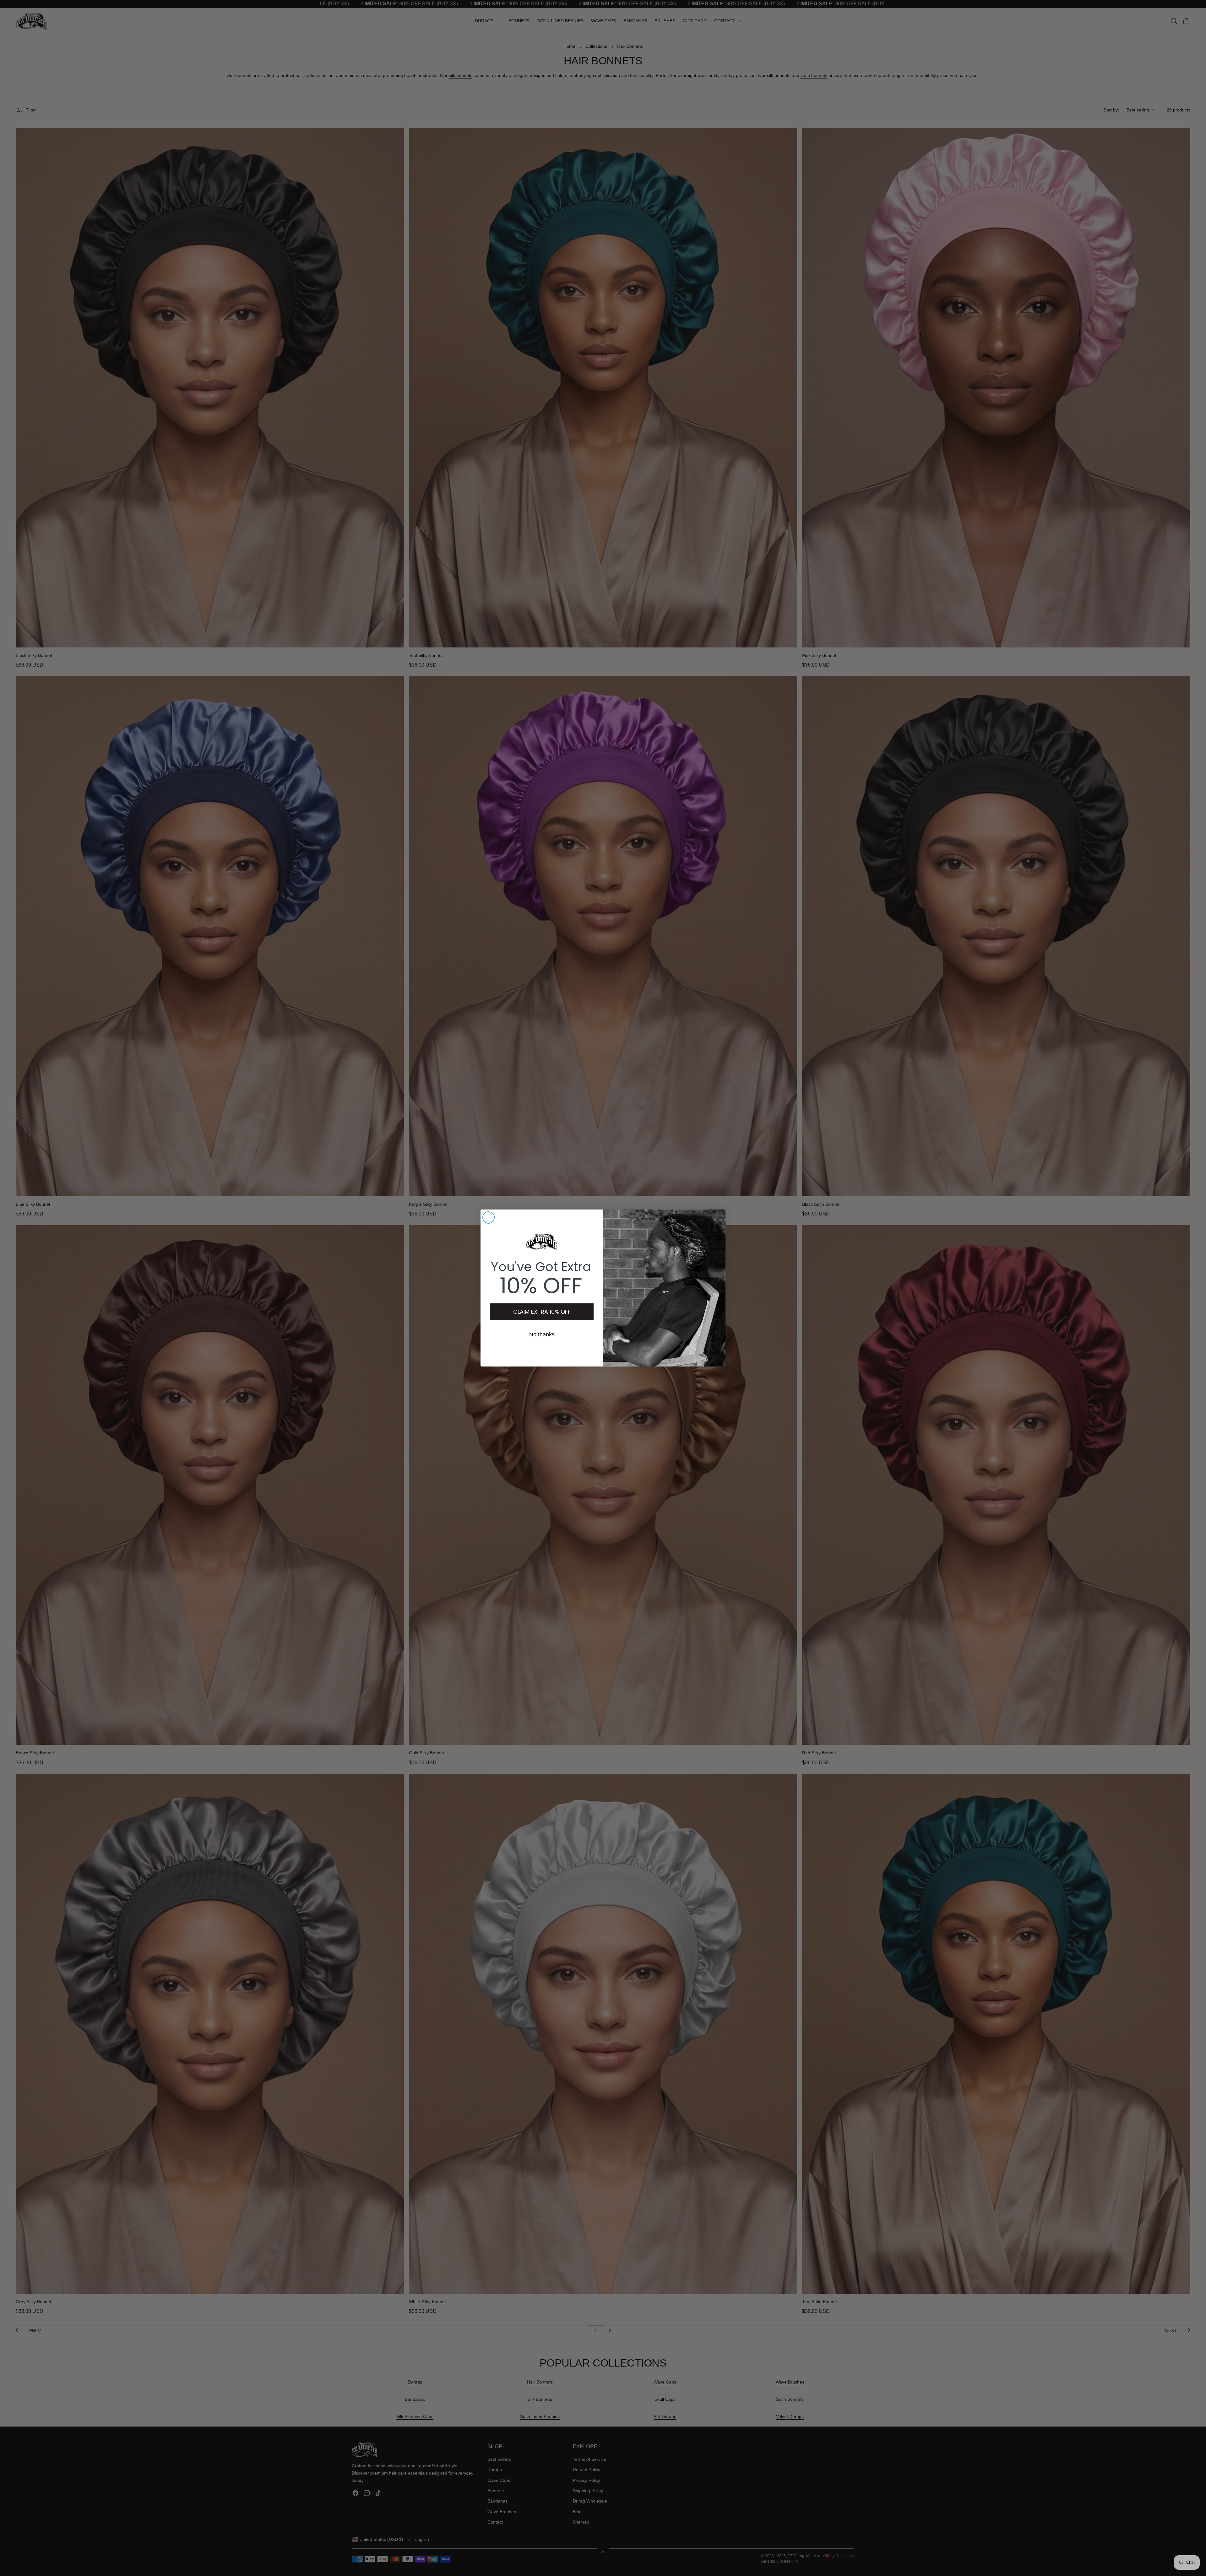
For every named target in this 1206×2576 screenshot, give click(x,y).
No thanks (542, 1334)
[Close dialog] (489, 1218)
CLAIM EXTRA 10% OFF (542, 1312)
